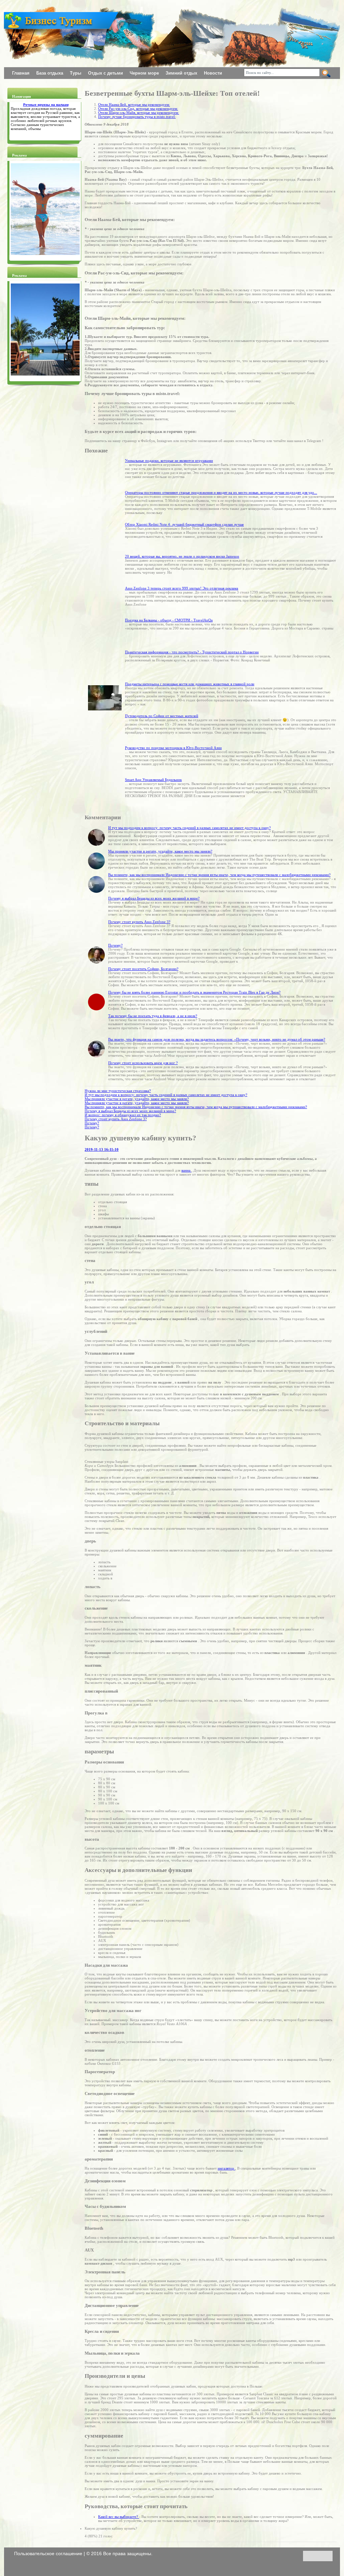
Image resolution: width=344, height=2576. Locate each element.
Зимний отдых (182, 73)
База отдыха (50, 73)
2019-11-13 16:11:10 (102, 1149)
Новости (213, 73)
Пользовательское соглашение (49, 2553)
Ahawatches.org (17, 14)
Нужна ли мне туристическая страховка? (118, 1091)
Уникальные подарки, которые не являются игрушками (169, 461)
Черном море (145, 73)
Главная (21, 73)
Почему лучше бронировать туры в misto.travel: (137, 117)
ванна (186, 1170)
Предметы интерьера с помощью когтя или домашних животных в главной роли (190, 684)
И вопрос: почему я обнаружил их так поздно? (123, 1115)
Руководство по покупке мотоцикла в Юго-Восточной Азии (173, 748)
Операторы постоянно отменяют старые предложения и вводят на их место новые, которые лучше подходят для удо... (221, 492)
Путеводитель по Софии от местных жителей (162, 716)
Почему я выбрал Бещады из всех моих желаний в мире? (154, 898)
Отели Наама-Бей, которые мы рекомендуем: (134, 104)
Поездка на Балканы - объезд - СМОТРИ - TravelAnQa (169, 620)
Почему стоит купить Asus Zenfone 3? (139, 922)
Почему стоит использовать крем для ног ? (143, 1063)
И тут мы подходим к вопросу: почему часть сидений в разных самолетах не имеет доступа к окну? (189, 828)
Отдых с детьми (106, 73)
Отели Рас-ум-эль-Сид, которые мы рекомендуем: (138, 108)
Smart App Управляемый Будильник (153, 780)
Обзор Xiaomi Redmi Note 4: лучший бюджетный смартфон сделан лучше (184, 524)
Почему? (115, 945)
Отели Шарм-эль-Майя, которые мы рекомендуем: (139, 113)
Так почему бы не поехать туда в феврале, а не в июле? (153, 1016)
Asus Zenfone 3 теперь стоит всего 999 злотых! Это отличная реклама (182, 588)
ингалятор (226, 2168)
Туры (76, 73)
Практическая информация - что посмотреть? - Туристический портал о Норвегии (192, 652)
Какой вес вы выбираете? (119, 2517)
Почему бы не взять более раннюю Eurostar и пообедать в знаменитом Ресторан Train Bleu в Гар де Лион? (194, 992)
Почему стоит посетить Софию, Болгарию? (143, 969)
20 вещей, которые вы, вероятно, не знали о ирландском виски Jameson (182, 556)
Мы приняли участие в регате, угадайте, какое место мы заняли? (160, 851)
